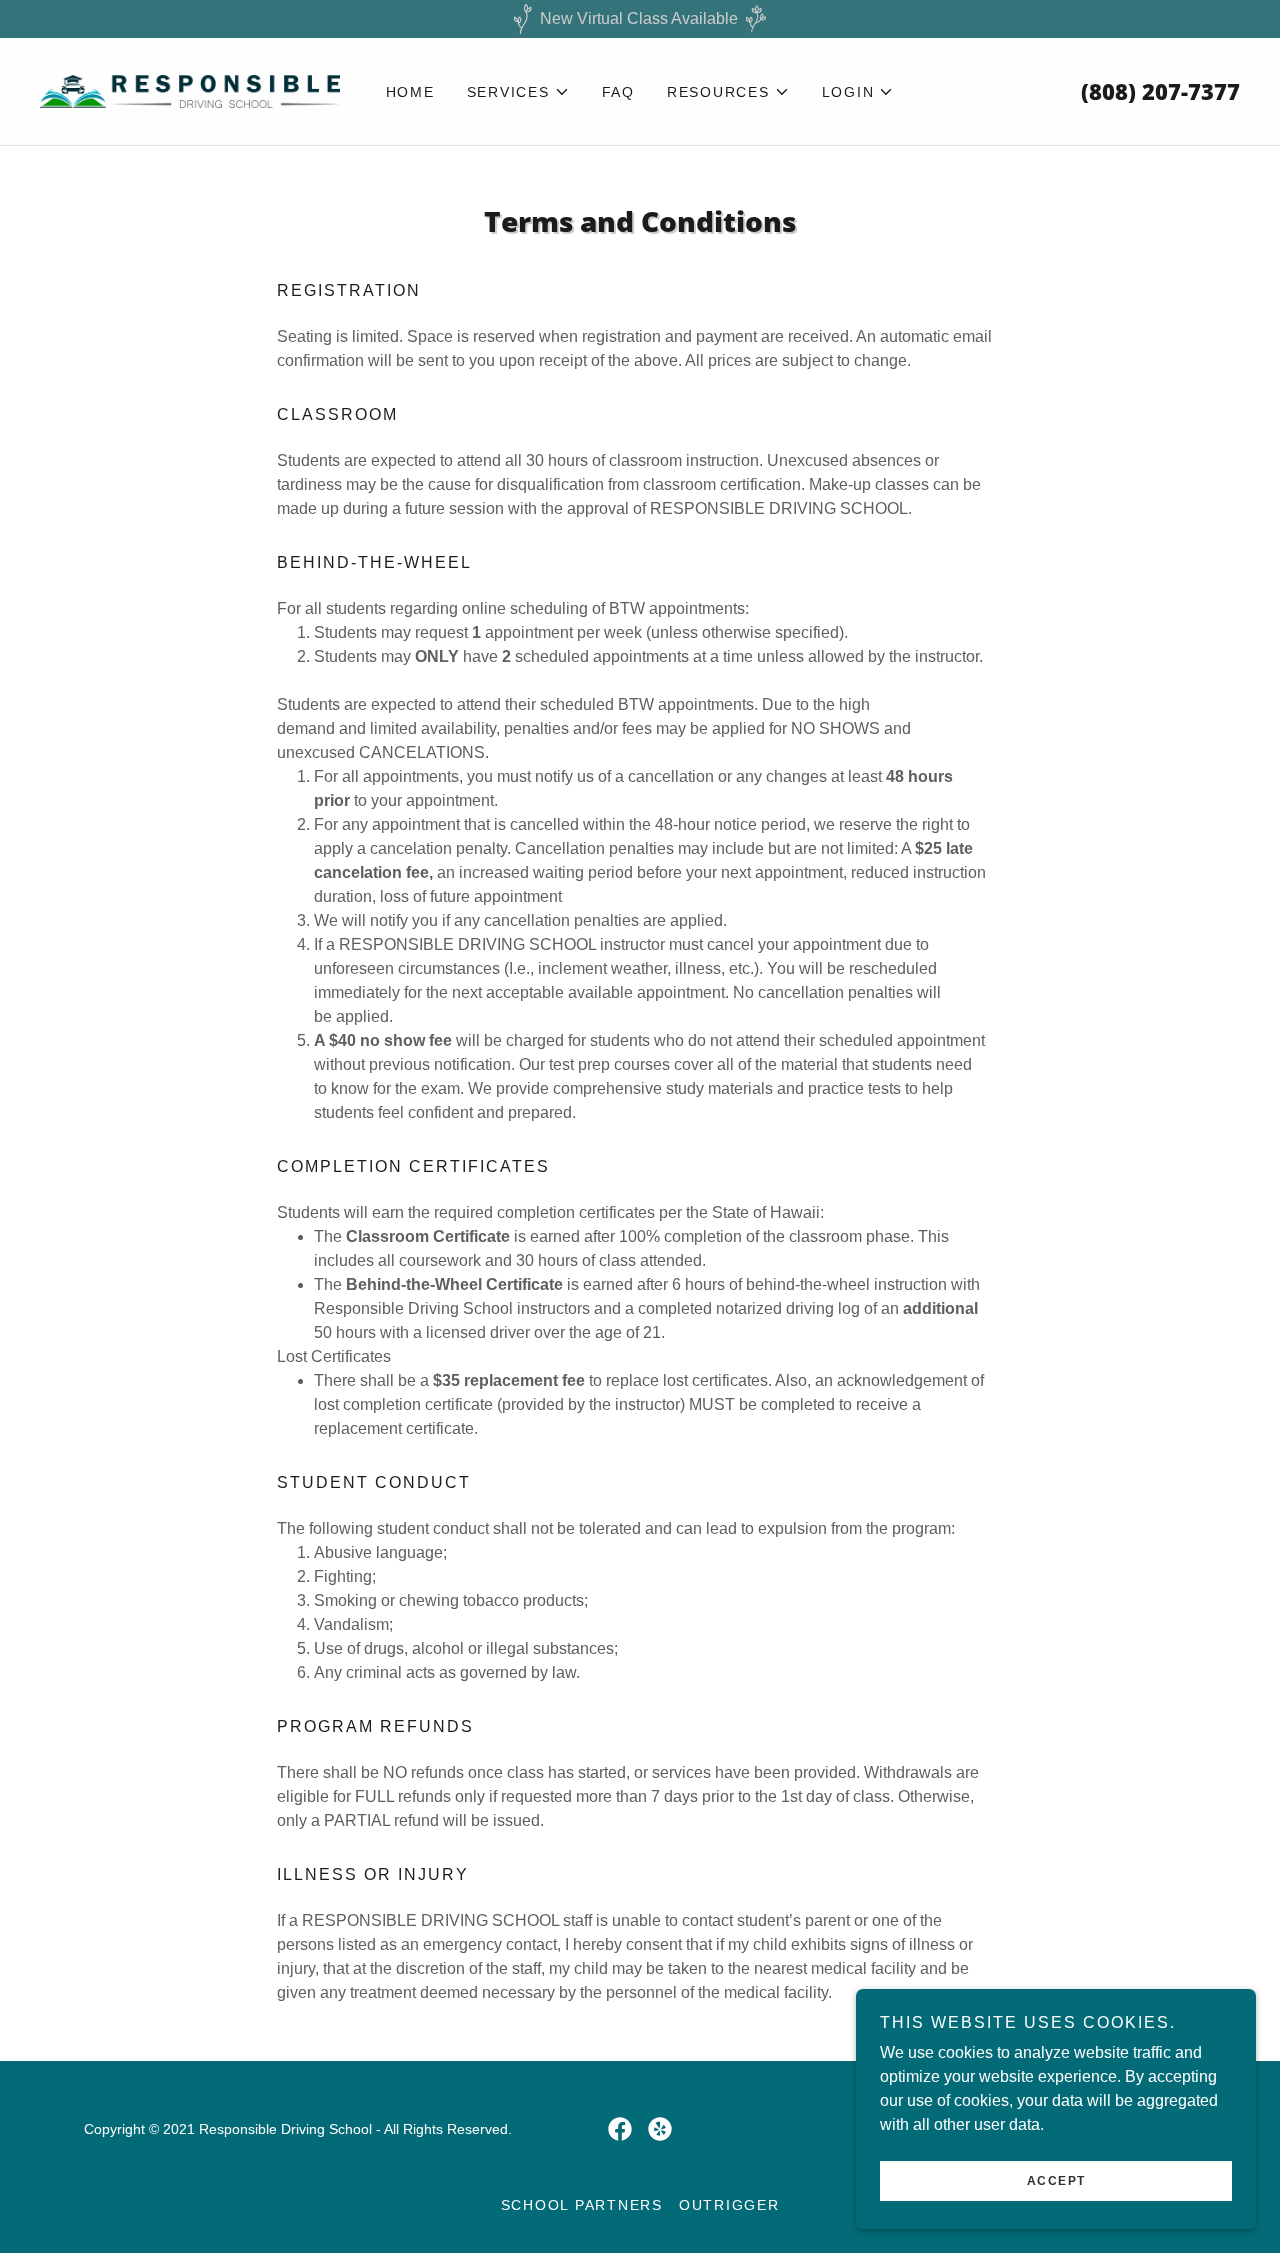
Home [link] (410, 92)
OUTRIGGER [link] (729, 2205)
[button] (518, 92)
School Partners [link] (582, 2205)
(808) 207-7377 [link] (1160, 91)
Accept (1056, 2181)
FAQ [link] (618, 92)
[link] (190, 90)
